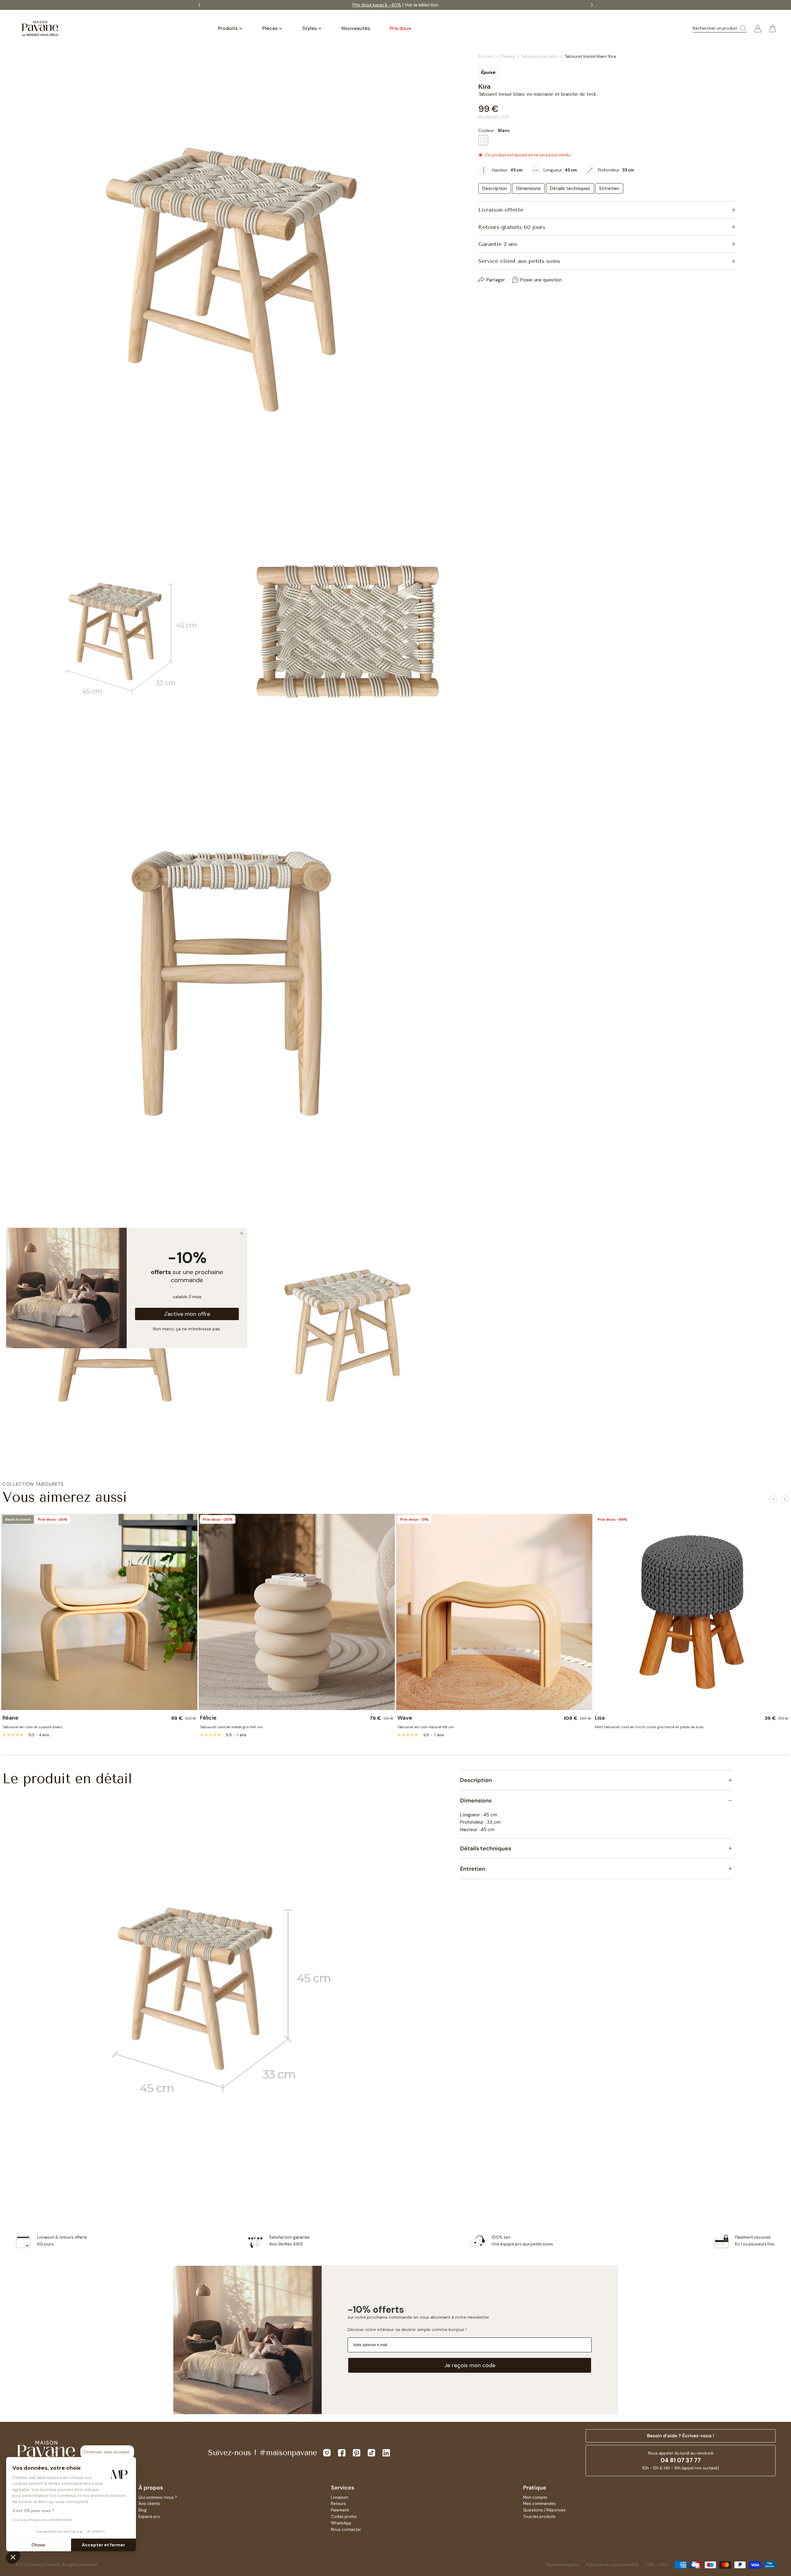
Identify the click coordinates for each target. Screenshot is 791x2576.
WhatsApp (341, 2523)
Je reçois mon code (470, 2365)
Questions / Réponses (544, 2510)
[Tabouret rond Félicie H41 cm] (297, 1612)
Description (495, 188)
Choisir (38, 2545)
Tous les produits (539, 2517)
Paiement (340, 2510)
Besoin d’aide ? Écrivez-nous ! (681, 2436)
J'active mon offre (187, 1314)
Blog (143, 2510)
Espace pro (149, 2517)
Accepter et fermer (104, 2545)
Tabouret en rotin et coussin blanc (33, 1727)
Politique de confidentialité (612, 2565)
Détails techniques (570, 188)
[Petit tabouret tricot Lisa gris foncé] (692, 1612)
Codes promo (344, 2517)
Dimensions (529, 188)
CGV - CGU (656, 2565)
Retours (338, 2504)
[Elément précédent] (774, 1499)
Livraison (340, 2497)
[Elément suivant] (785, 1499)
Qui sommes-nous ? (158, 2497)
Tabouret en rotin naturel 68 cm (426, 1727)
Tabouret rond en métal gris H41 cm (231, 1727)
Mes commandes (539, 2504)
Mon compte (535, 2497)
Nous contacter (346, 2530)
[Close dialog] (242, 1233)
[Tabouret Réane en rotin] (99, 1612)
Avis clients (149, 2504)
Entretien (609, 188)
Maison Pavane (45, 2565)
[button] (13, 2557)
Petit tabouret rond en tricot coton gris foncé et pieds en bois (649, 1727)
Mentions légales (562, 2565)
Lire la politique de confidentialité (42, 2520)
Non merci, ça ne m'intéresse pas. (187, 1328)
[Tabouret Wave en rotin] (494, 1612)
